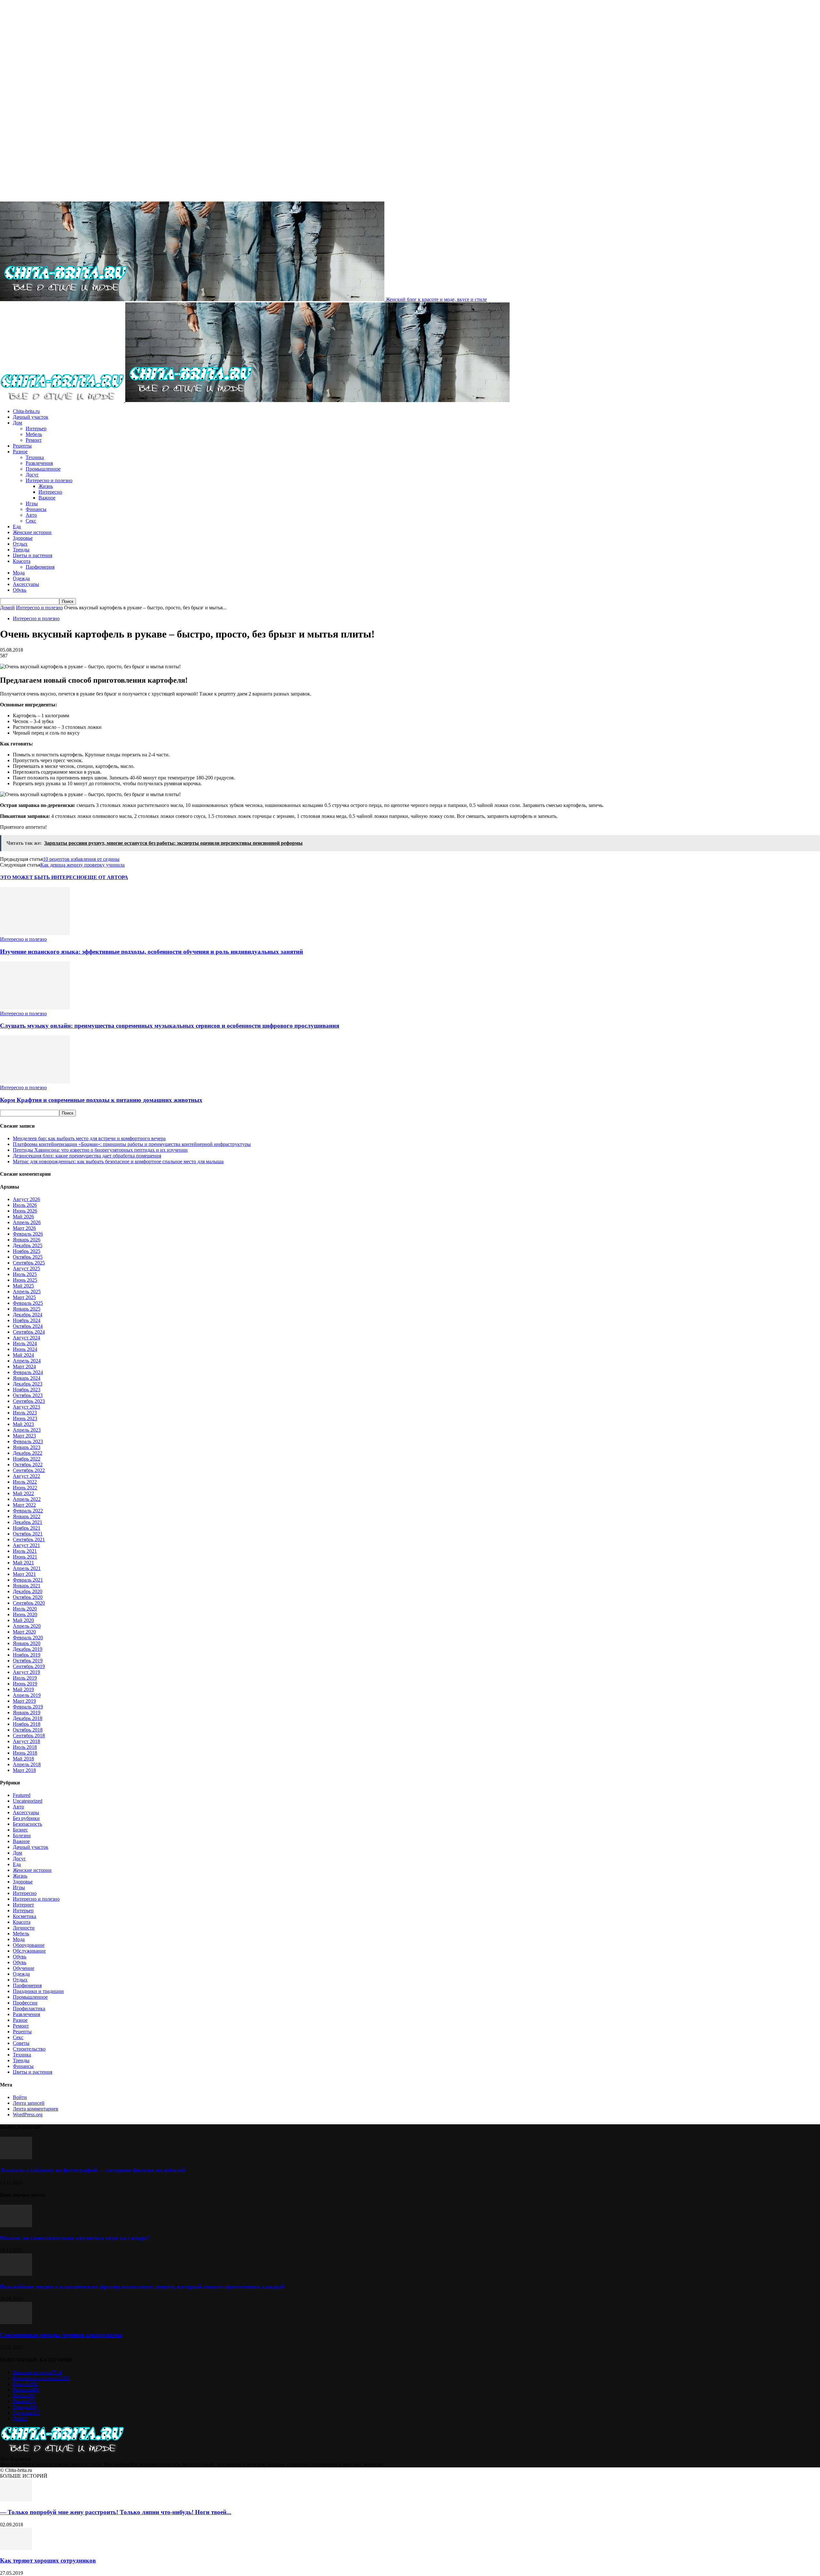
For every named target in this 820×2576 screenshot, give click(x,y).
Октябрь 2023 (28, 1395)
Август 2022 (26, 1476)
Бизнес (20, 1830)
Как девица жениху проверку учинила (82, 865)
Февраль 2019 (28, 1707)
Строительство (29, 2049)
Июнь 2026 (25, 1211)
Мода (19, 573)
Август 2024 (26, 1338)
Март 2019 (24, 1701)
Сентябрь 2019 (29, 1666)
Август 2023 (26, 1407)
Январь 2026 (27, 1240)
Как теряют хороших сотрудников (48, 2560)
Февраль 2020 (28, 1638)
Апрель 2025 (27, 1292)
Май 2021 (23, 1563)
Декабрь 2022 (28, 1453)
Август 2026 (26, 1199)
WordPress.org (28, 2115)
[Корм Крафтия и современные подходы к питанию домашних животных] (35, 1082)
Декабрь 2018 (28, 1718)
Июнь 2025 (25, 1280)
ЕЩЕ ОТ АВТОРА (106, 877)
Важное (47, 498)
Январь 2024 (27, 1378)
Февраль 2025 (28, 1303)
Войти (20, 2097)
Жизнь (46, 486)
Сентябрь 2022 (29, 1470)
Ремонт (34, 440)
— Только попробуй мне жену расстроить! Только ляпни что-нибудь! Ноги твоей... (116, 2512)
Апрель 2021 (27, 1568)
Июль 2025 (25, 1274)
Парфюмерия (40, 567)
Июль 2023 (25, 1413)
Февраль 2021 (28, 1580)
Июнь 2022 (25, 1488)
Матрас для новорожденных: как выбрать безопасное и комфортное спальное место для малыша (118, 1161)
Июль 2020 (25, 1609)
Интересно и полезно (49, 480)
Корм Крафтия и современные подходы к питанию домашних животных (101, 1100)
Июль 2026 (25, 1205)
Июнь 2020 (25, 1614)
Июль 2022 (25, 1482)
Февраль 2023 (28, 1441)
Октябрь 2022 (28, 1465)
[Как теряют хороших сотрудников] (16, 2548)
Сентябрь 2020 (29, 1603)
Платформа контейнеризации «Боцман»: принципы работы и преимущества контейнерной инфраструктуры (132, 1144)
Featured (22, 1795)
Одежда (21, 578)
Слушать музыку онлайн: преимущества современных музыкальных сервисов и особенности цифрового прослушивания (170, 1026)
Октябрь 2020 (28, 1597)
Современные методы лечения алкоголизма (61, 2335)
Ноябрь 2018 (27, 1724)
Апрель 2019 (27, 1695)
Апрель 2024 (27, 1361)
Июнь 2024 (25, 1349)
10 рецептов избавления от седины (81, 859)
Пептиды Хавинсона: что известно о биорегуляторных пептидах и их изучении (100, 1150)
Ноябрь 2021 (27, 1528)
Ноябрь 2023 (27, 1390)
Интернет (23, 1905)
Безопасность (27, 1824)
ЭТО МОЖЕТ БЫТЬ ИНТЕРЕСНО (42, 877)
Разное (20, 452)
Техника (35, 457)
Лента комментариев (36, 2109)
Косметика (25, 1916)
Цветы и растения (33, 555)
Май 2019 (23, 1689)
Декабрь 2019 (28, 1649)
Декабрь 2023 (28, 1384)
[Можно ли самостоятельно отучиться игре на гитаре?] (16, 2225)
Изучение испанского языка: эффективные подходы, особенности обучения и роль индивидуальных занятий (152, 952)
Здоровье (23, 538)
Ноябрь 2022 (27, 1459)
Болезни (22, 1835)
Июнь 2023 (25, 1418)
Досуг (32, 475)
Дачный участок (31, 417)
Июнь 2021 (25, 1557)
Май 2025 (23, 1286)
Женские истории (32, 532)
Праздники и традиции (38, 1991)
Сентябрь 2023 (29, 1401)
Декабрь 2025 (28, 1245)
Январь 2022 (27, 1516)
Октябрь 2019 (28, 1661)
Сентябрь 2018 (29, 1736)
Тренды (21, 550)
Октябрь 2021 (28, 1534)
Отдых (20, 544)
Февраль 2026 (28, 1234)
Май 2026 (23, 1217)
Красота (22, 561)
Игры (32, 503)
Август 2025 (26, 1268)
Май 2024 (23, 1355)
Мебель (34, 434)
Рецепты (22, 446)
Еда (17, 527)
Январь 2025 (27, 1309)
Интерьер (36, 428)
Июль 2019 (25, 1678)
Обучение (24, 1968)
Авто (31, 515)
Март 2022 (24, 1505)
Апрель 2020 (27, 1626)
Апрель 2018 (27, 1764)
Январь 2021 (27, 1586)
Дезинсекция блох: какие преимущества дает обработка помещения (87, 1156)
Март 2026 (24, 1228)
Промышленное (43, 469)
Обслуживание (29, 1951)
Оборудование (29, 1945)
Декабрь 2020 (28, 1591)
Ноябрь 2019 (27, 1655)
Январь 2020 (27, 1643)
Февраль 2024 (28, 1372)
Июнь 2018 (25, 1753)
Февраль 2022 (28, 1511)
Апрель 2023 (27, 1430)
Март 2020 (24, 1632)
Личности (24, 1928)
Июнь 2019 (25, 1684)
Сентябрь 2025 (29, 1263)
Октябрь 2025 (28, 1257)
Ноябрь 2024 (27, 1320)
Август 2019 (26, 1672)
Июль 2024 (25, 1343)
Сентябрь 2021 (29, 1539)
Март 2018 (24, 1770)
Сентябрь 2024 (29, 1332)
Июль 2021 (25, 1551)
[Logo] (63, 400)
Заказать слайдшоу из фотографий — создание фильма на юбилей (93, 2170)
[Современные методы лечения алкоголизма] (16, 2322)
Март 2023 (24, 1436)
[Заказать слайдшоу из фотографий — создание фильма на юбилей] (16, 2157)
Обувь (20, 590)
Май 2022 (23, 1493)
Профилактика (29, 2008)
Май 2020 (23, 1620)
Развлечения (39, 463)
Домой (7, 608)
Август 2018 (26, 1741)
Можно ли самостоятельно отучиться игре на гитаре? (75, 2238)
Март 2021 (24, 1574)
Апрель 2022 (27, 1499)
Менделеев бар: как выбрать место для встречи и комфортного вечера (89, 1138)
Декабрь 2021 (28, 1522)
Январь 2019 (27, 1712)
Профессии (25, 2003)
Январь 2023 (27, 1447)
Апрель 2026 (27, 1222)
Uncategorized (28, 1801)
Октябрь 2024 (28, 1326)
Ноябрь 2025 (27, 1251)
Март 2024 (24, 1366)
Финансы (36, 509)
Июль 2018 (25, 1747)
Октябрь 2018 (28, 1730)
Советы (21, 2043)
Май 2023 (23, 1424)
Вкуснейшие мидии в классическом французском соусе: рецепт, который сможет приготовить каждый (142, 2287)
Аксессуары (26, 584)
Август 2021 (26, 1545)
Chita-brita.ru (26, 411)
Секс (31, 521)
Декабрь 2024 (28, 1315)
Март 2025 (24, 1297)
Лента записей (29, 2103)
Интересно (50, 492)
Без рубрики (26, 1818)
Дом (17, 423)
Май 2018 (23, 1759)
